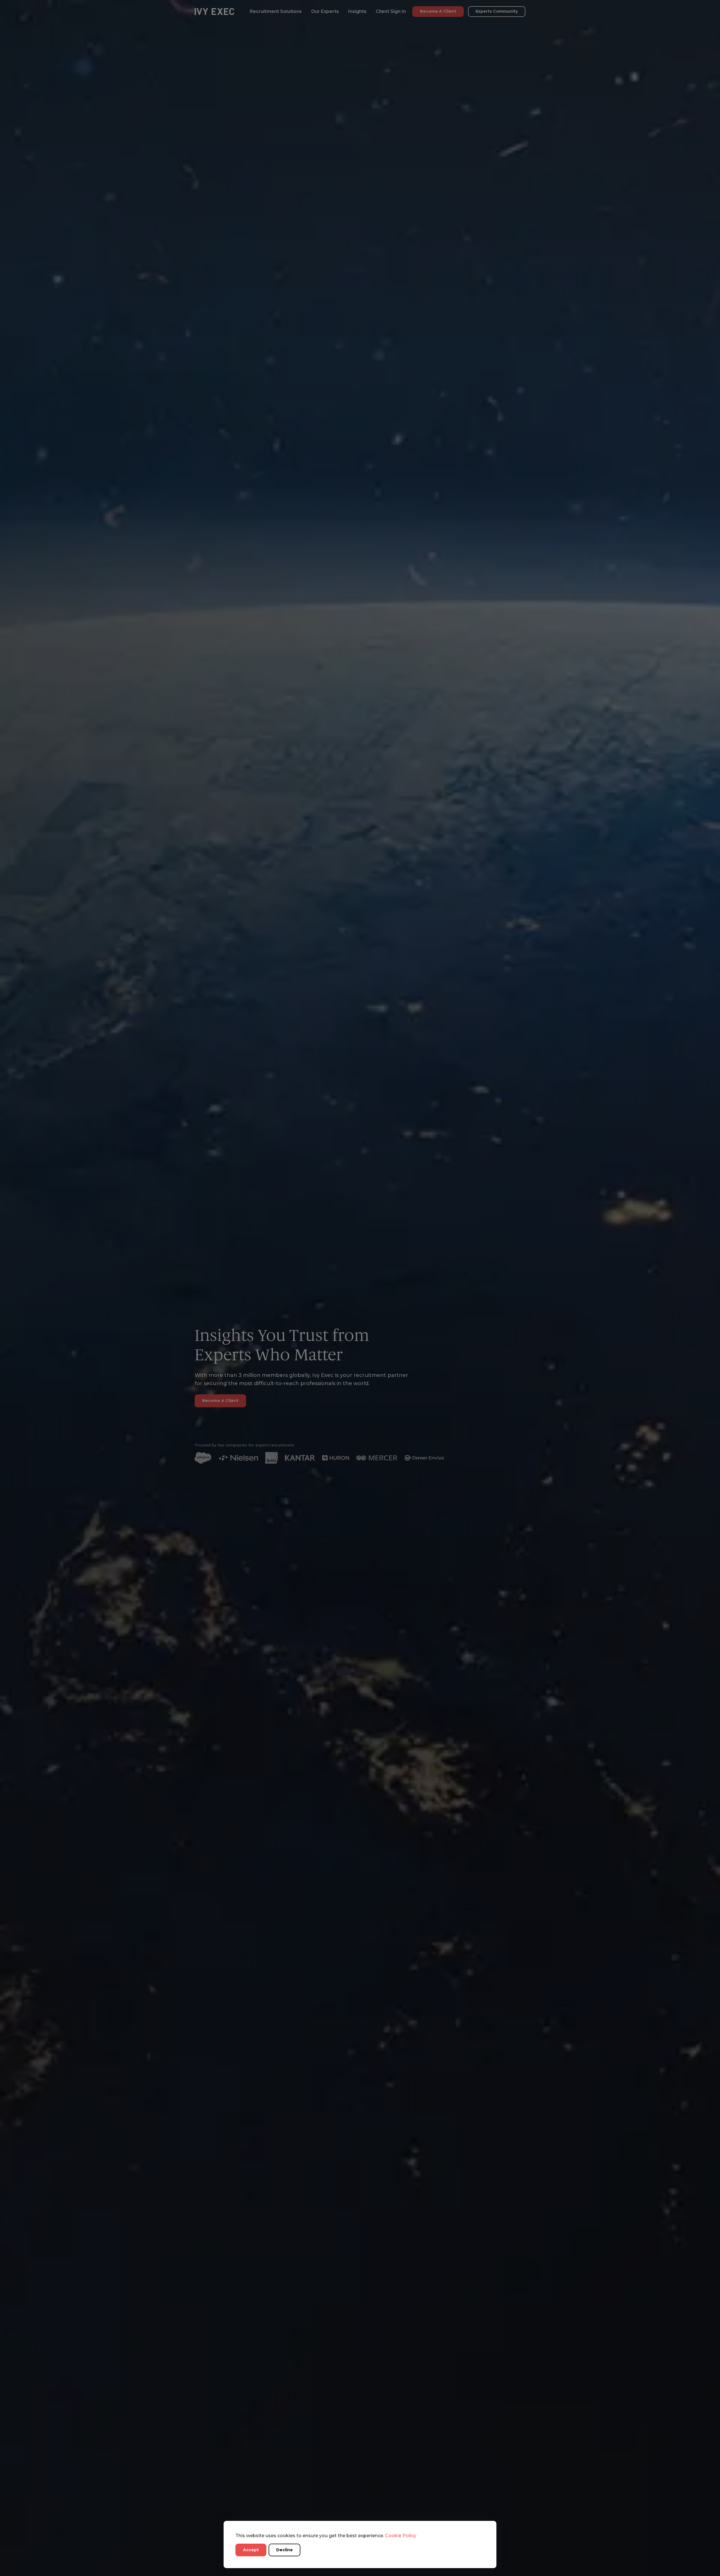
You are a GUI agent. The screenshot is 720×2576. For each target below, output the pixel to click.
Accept (251, 2550)
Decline (284, 2550)
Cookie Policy (401, 2536)
